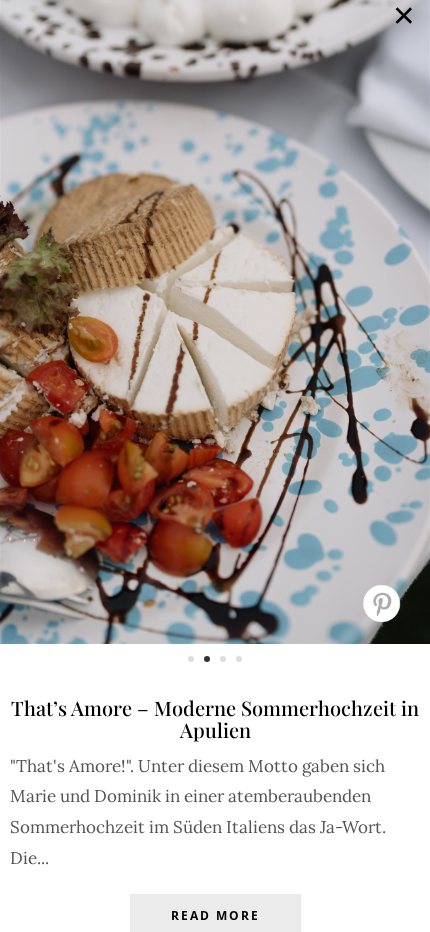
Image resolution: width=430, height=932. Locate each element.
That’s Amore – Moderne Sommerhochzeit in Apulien (215, 718)
